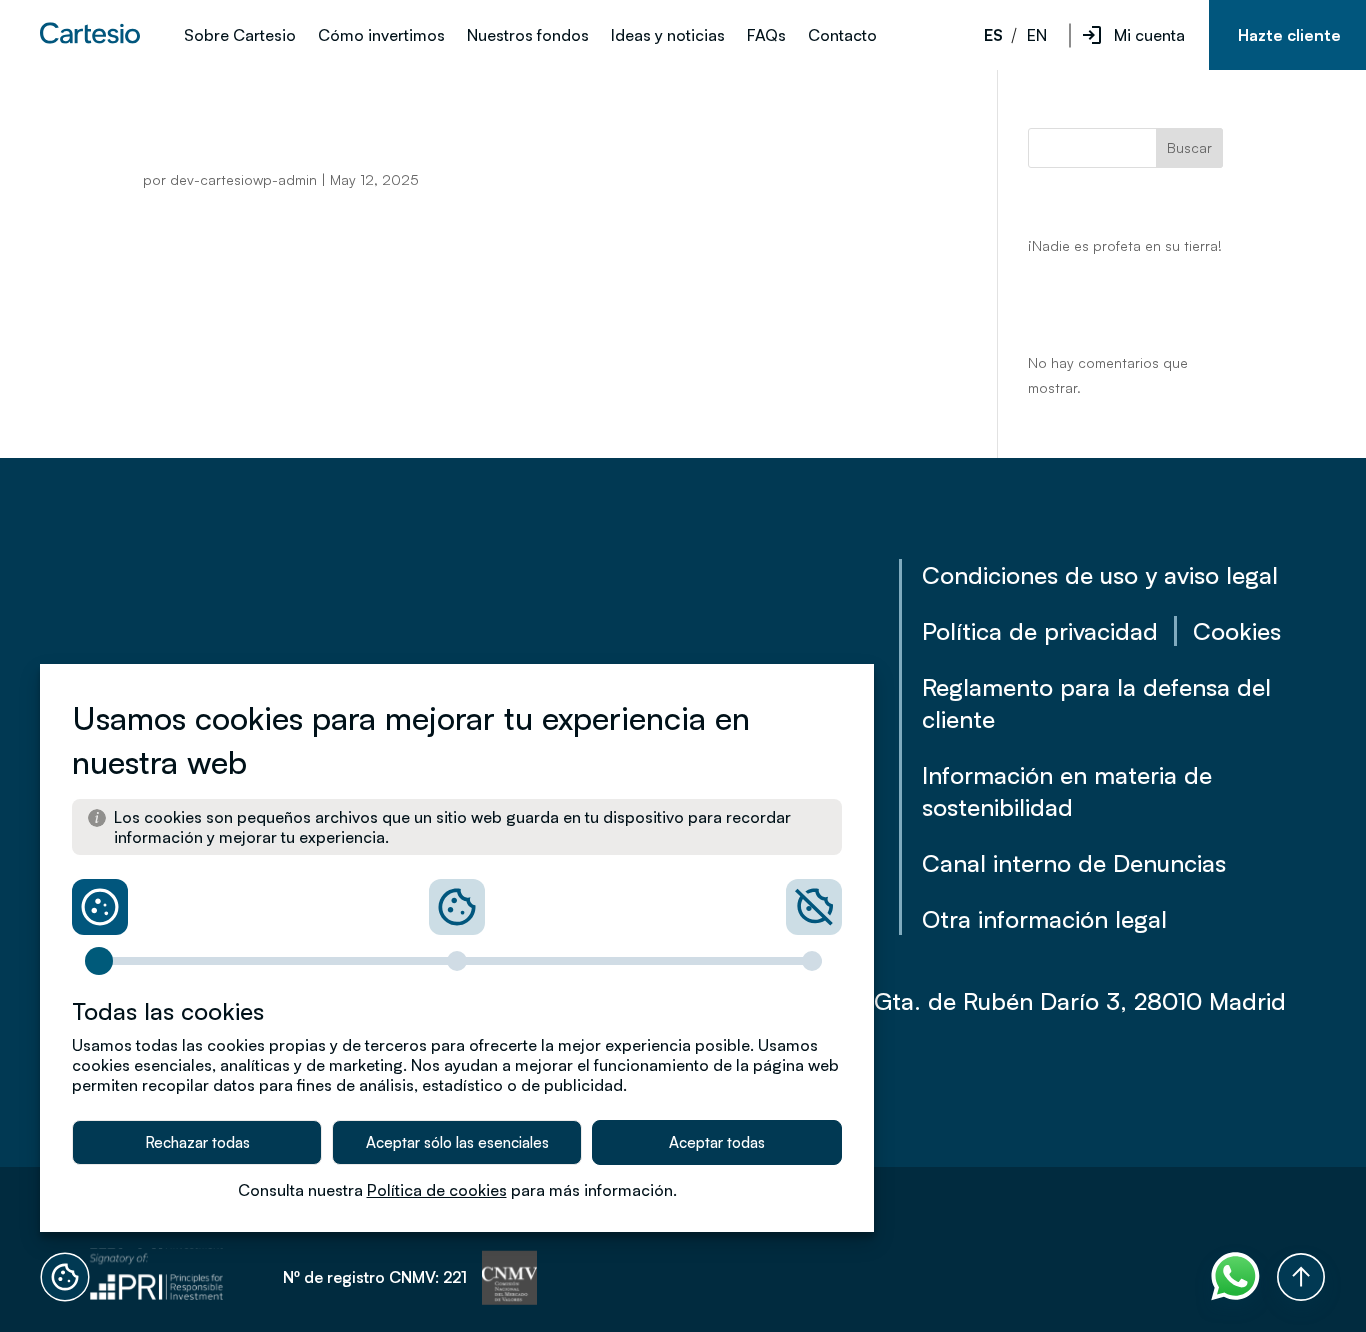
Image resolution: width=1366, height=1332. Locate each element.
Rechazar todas (197, 1142)
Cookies (1237, 631)
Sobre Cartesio (240, 36)
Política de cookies (437, 1190)
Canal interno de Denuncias (1074, 863)
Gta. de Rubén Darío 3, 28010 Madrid (1080, 1001)
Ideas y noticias (668, 36)
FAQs (766, 36)
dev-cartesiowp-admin (243, 179)
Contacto (842, 36)
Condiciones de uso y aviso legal (1100, 575)
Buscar (1189, 147)
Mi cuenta (1149, 35)
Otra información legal (1044, 919)
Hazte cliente (1289, 35)
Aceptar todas (717, 1142)
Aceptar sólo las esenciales (457, 1142)
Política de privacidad (1040, 631)
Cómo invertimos (381, 36)
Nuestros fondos (528, 36)
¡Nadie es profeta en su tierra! (1125, 245)
